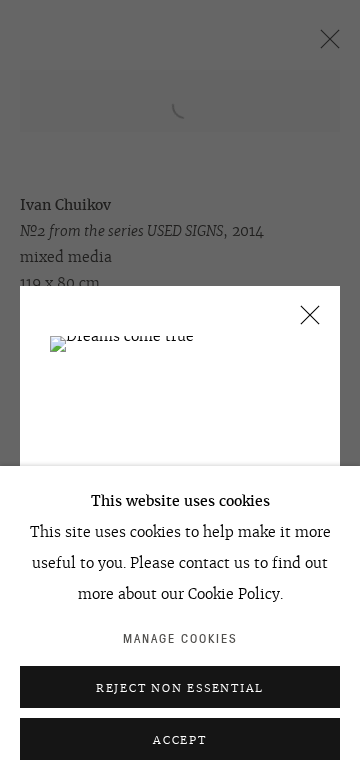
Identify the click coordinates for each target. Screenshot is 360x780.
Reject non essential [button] (180, 688)
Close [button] (305, 321)
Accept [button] (180, 740)
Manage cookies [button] (180, 638)
